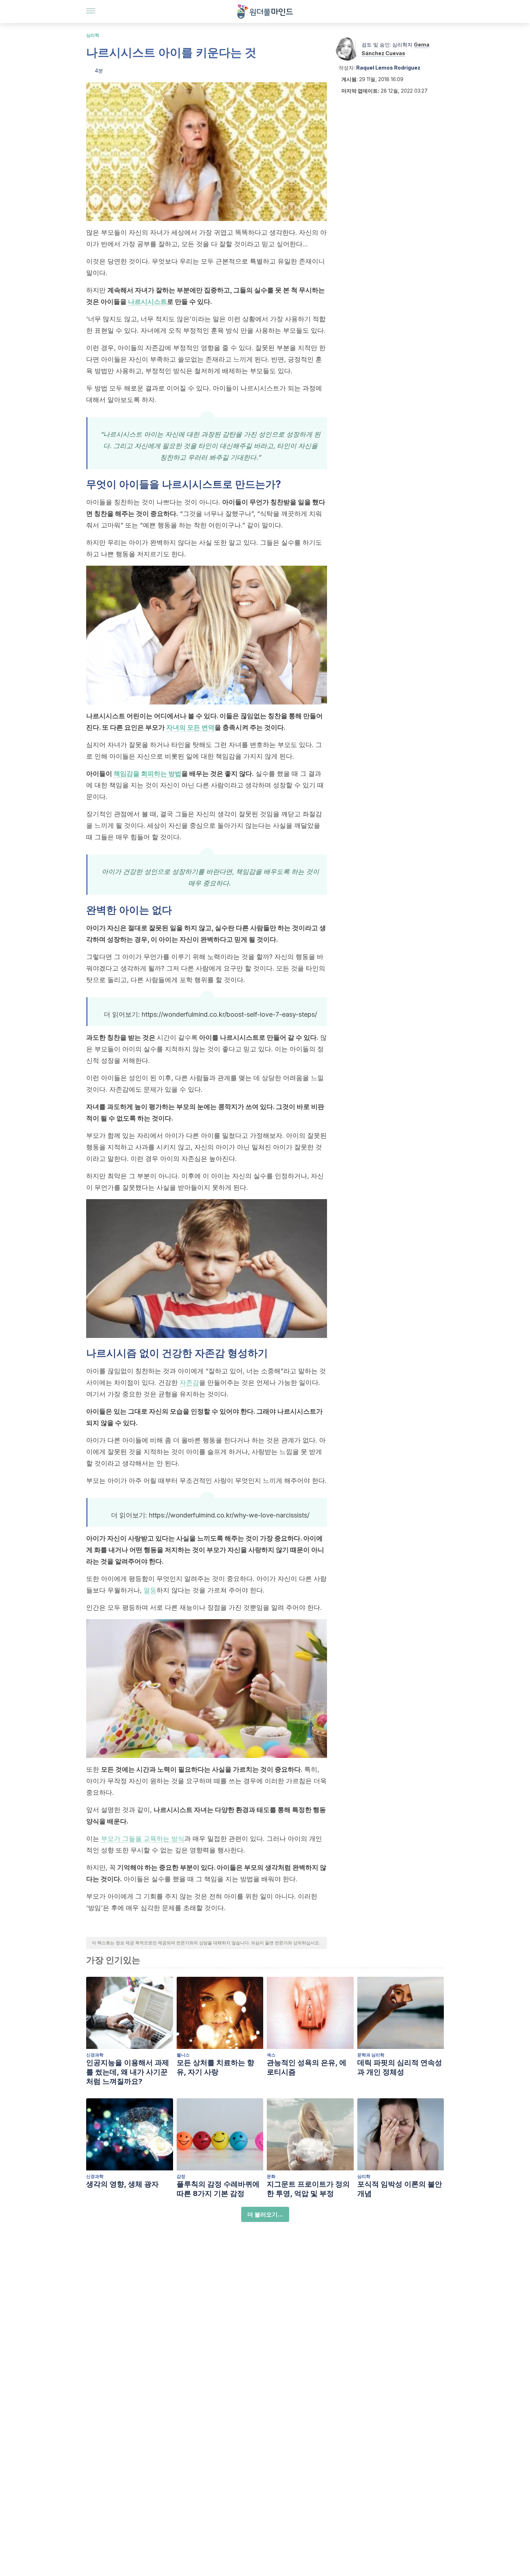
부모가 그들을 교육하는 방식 (143, 1839)
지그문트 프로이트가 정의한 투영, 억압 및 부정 (308, 2189)
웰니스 (183, 2055)
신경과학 (95, 2055)
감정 (181, 2176)
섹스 (271, 2055)
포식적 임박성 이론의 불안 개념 (400, 2189)
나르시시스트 (147, 302)
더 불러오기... (265, 2214)
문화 (271, 2176)
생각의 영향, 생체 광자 (122, 2184)
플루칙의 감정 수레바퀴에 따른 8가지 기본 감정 (218, 2189)
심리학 (93, 35)
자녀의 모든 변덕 (190, 727)
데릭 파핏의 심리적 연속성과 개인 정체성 (400, 2067)
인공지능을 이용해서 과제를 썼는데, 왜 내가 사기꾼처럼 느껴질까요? (128, 2072)
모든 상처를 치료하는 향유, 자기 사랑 (215, 2067)
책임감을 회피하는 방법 (147, 774)
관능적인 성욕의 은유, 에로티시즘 (307, 2067)
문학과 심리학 (371, 2055)
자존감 (189, 1382)
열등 (150, 1590)
